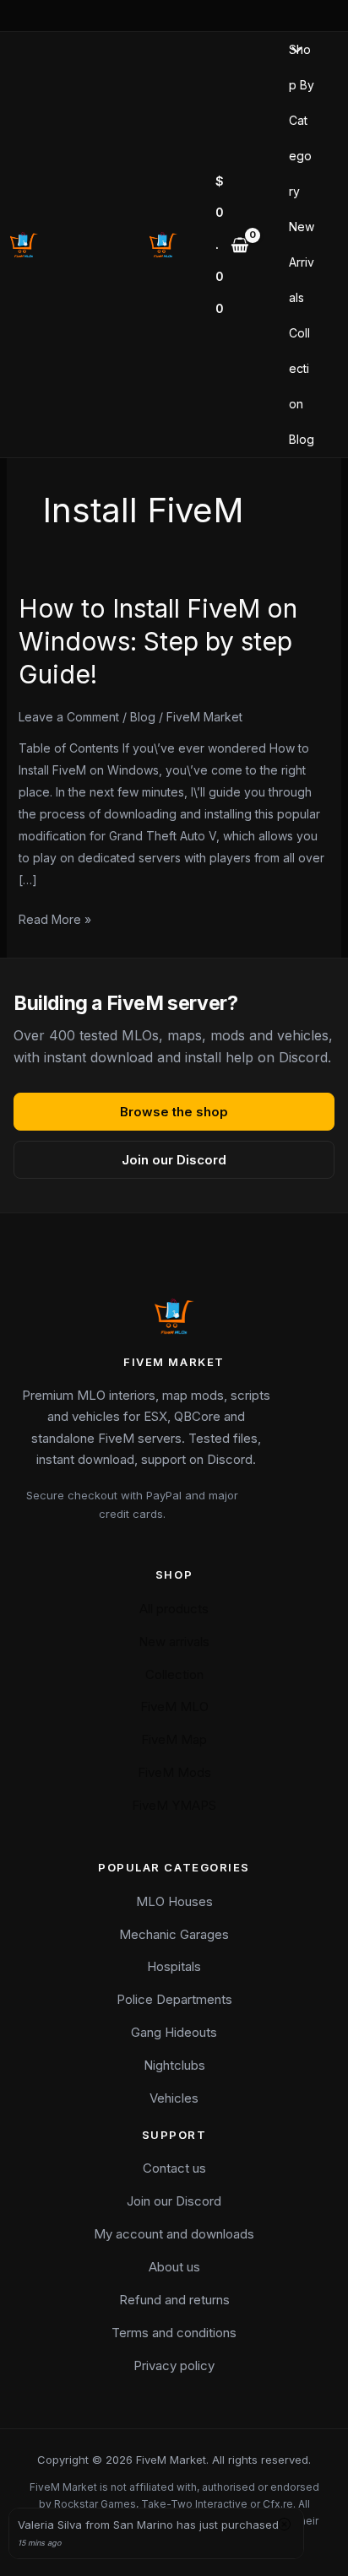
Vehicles (174, 2098)
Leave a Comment (69, 717)
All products (174, 1609)
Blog (302, 439)
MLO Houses (174, 1901)
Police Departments (174, 1999)
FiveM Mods (174, 1772)
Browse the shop (174, 1112)
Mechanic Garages (174, 1934)
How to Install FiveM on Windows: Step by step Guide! (158, 641)
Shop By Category (302, 120)
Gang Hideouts (174, 2032)
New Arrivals (302, 262)
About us (174, 2267)
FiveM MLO (174, 1707)
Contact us (174, 2168)
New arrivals (174, 1642)
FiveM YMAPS (174, 1805)
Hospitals (174, 1966)
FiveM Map (174, 1739)
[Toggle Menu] (293, 51)
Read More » (55, 918)
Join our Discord (174, 1160)
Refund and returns (174, 2300)
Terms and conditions (174, 2333)
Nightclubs (174, 2065)
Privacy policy (174, 2365)
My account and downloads (174, 2234)
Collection (299, 368)
